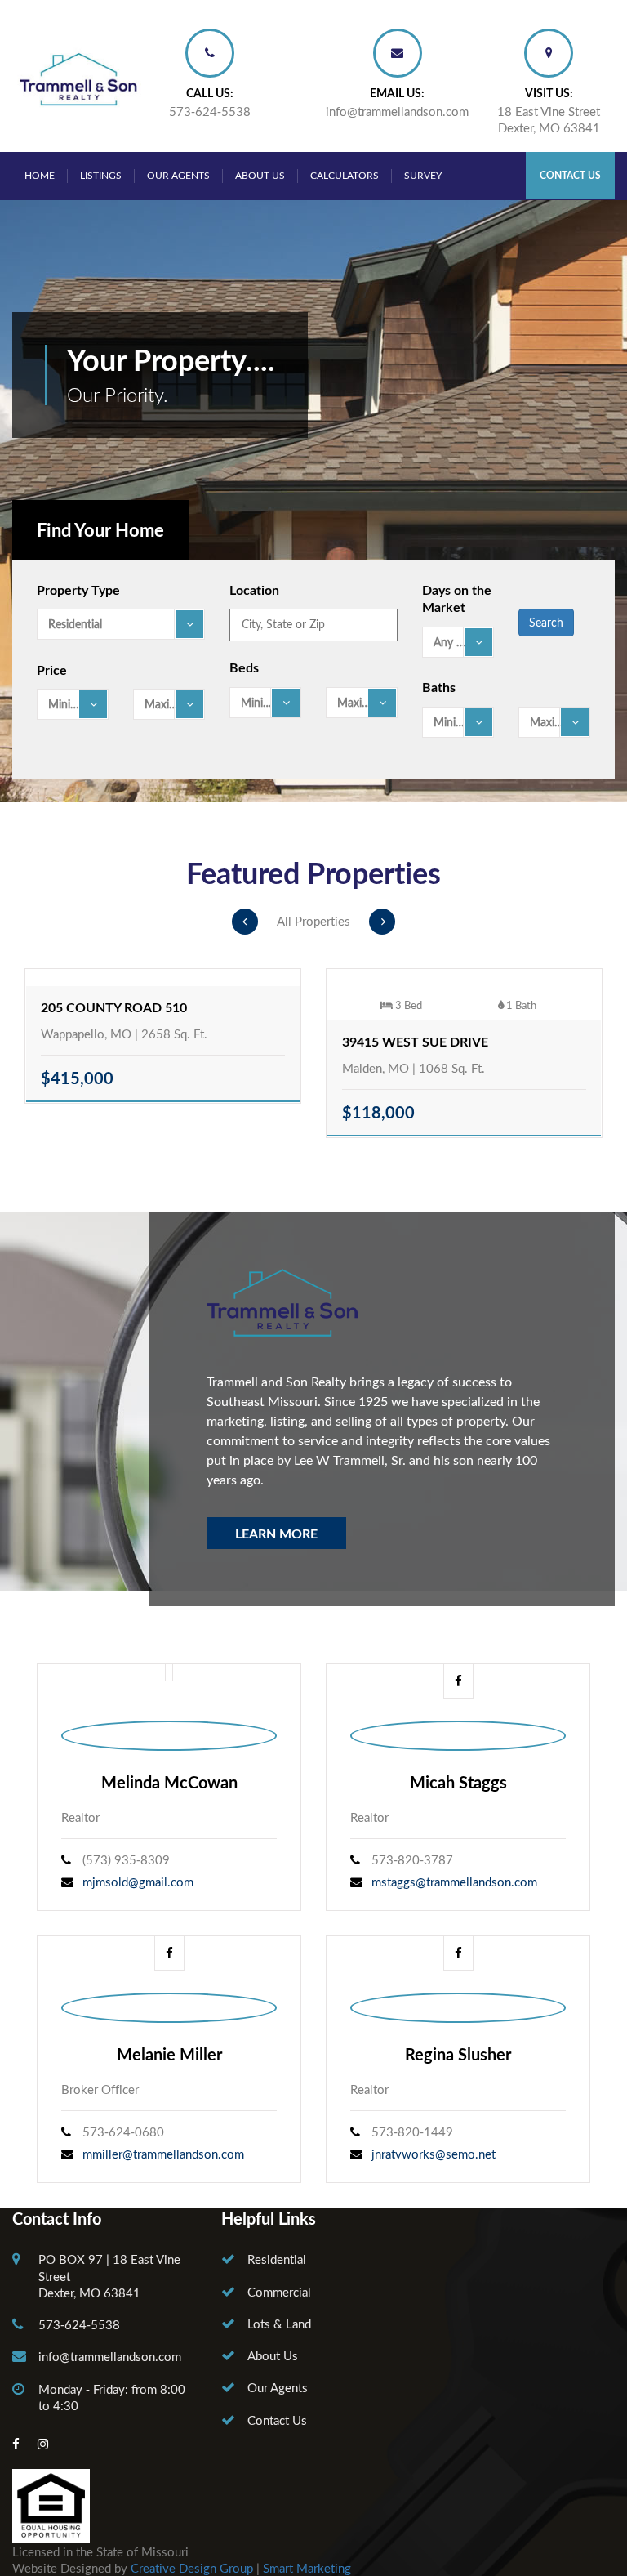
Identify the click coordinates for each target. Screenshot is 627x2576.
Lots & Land (279, 2324)
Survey (423, 175)
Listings (101, 175)
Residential (277, 2259)
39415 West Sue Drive (415, 1041)
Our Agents (178, 175)
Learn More (276, 1533)
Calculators (345, 175)
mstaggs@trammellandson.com (454, 1882)
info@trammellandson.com (397, 111)
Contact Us (570, 175)
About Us (260, 175)
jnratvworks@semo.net (434, 2154)
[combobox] (121, 624)
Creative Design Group (192, 2568)
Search (546, 622)
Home (40, 175)
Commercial (279, 2292)
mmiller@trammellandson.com (163, 2154)
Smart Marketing (307, 2568)
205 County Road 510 (114, 1007)
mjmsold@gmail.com (138, 1882)
